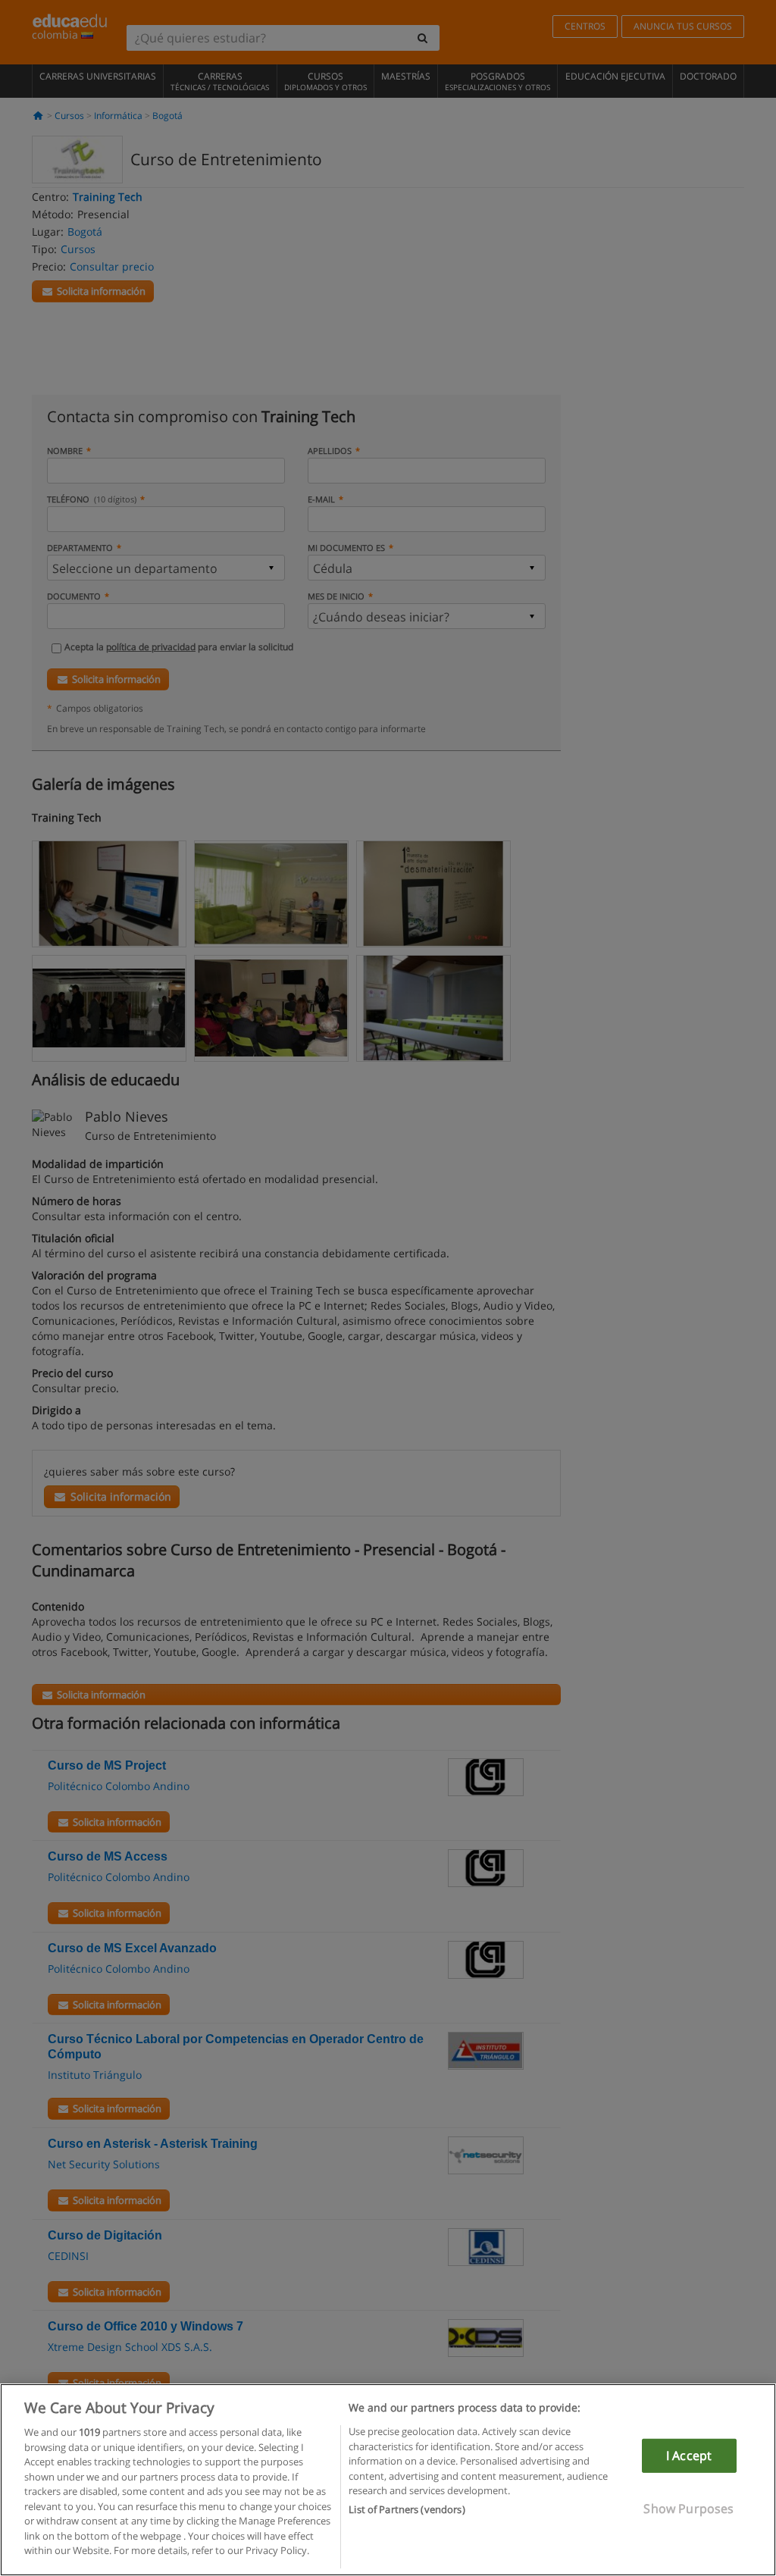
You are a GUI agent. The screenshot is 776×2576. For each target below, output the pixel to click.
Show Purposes (688, 2509)
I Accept (689, 2455)
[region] (388, 2480)
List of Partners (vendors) (407, 2509)
